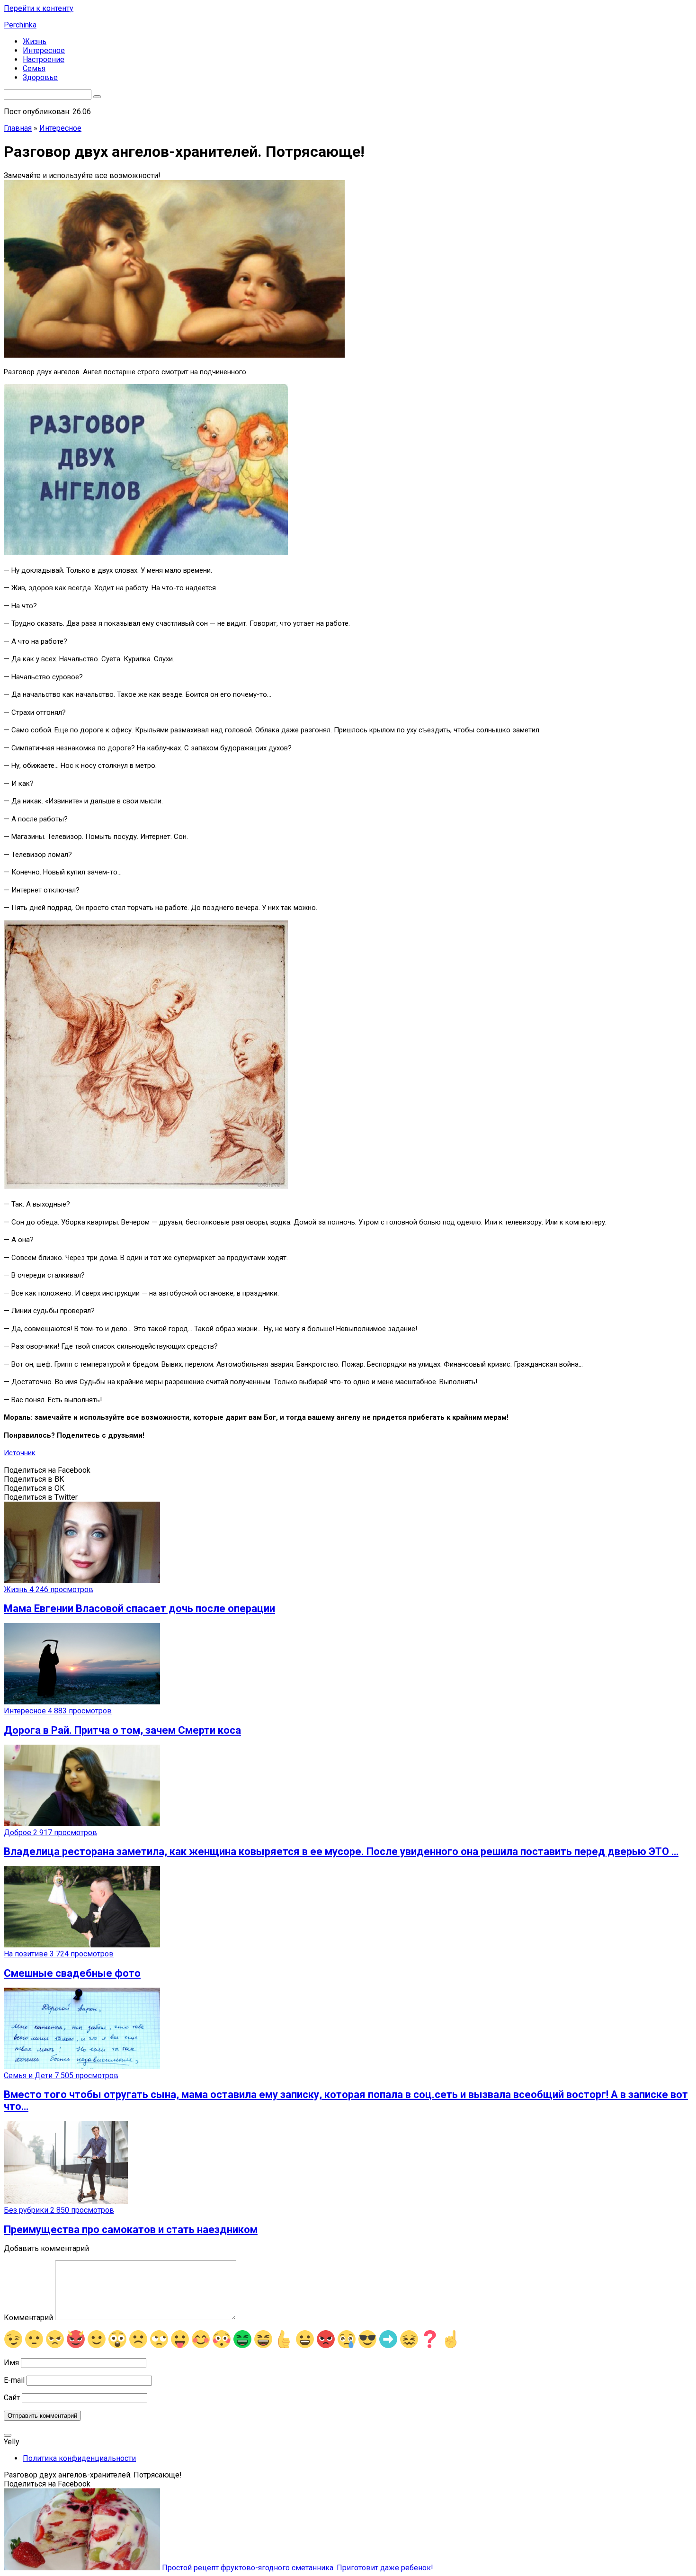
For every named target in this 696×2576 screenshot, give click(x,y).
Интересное (44, 50)
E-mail (14, 2380)
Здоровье (40, 77)
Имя (11, 2363)
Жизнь (35, 41)
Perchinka (20, 25)
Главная (18, 128)
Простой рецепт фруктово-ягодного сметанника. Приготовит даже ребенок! (297, 2568)
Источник (20, 1453)
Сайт (12, 2398)
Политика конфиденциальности (79, 2458)
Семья (34, 68)
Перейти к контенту (39, 8)
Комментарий (28, 2318)
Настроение (44, 59)
